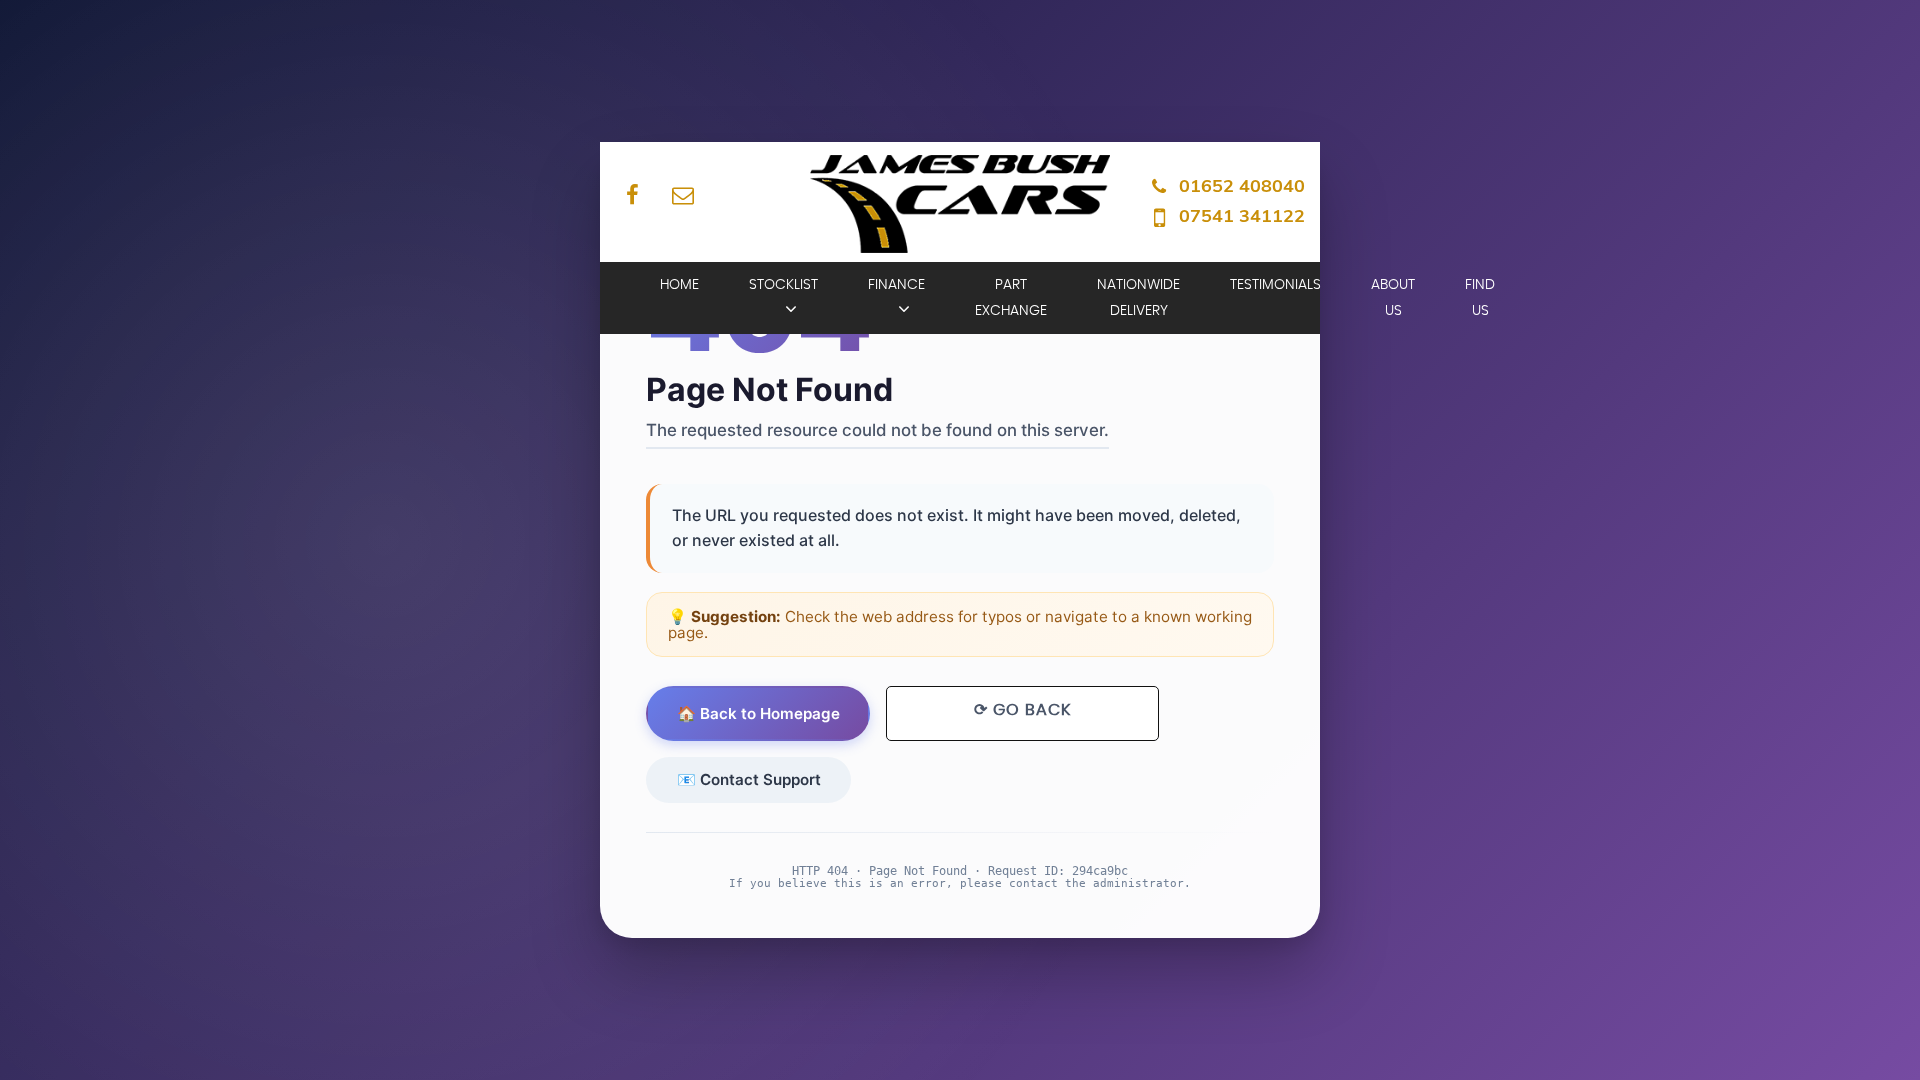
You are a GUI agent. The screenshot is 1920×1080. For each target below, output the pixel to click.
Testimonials (1275, 285)
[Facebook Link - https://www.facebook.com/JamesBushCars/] (632, 194)
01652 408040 (1242, 185)
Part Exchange (1011, 298)
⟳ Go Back (1022, 710)
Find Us (1480, 298)
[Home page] (960, 204)
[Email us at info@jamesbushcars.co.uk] (682, 194)
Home (679, 285)
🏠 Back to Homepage (758, 713)
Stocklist (783, 285)
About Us (1393, 298)
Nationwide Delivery (1138, 298)
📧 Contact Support (749, 779)
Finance (896, 285)
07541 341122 (1242, 215)
